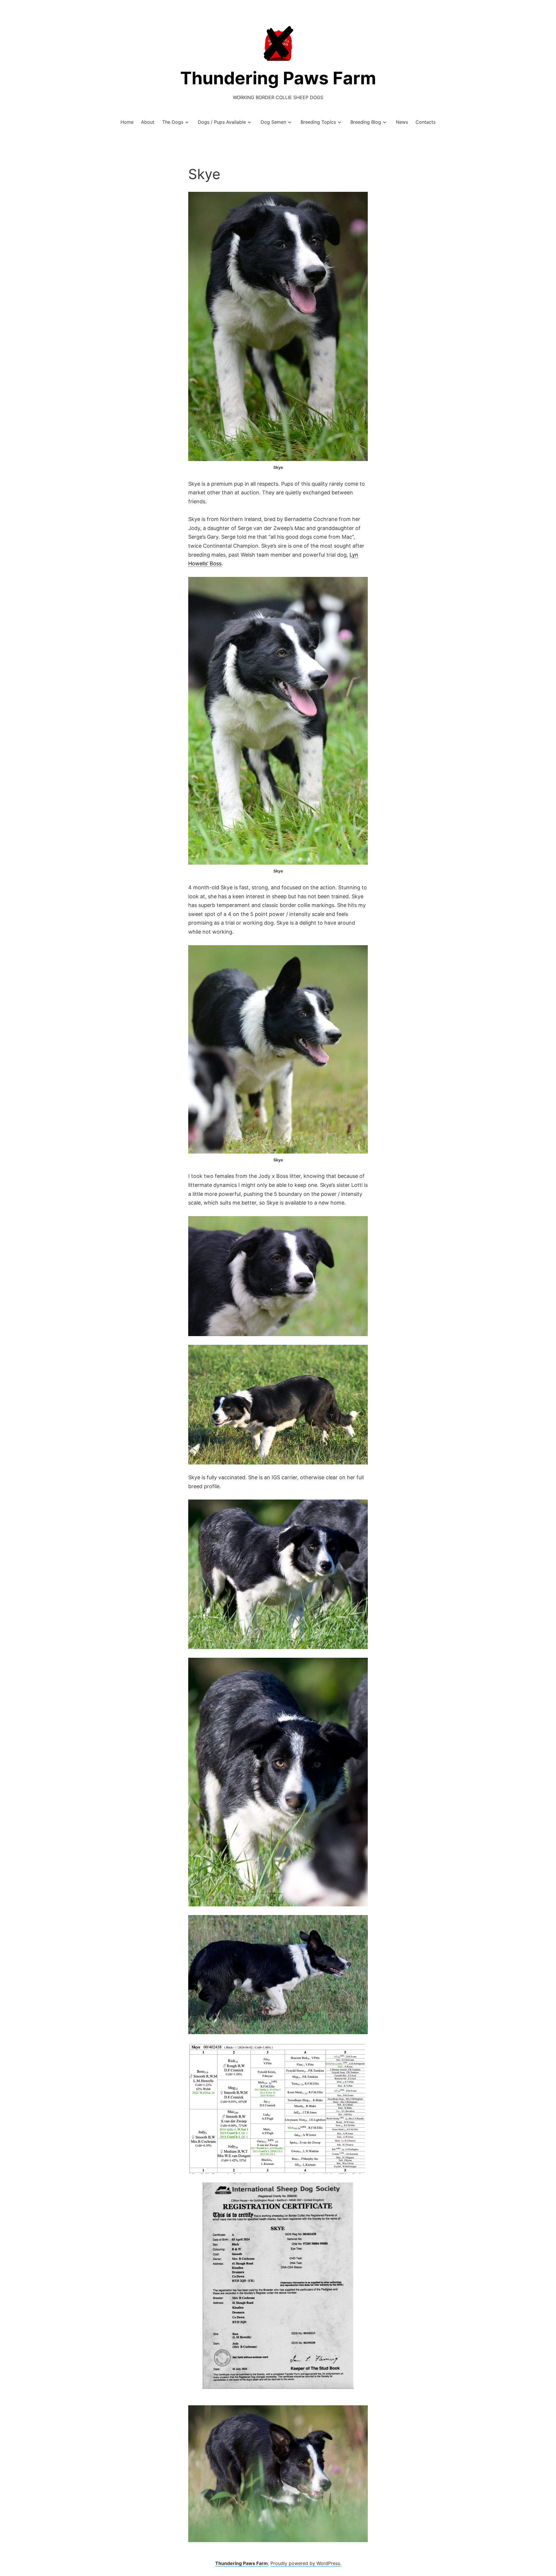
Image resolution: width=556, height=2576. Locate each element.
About (148, 122)
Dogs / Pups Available (222, 122)
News (402, 122)
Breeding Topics (318, 122)
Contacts (426, 122)
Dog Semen (273, 122)
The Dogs (173, 122)
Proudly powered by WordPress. (306, 2563)
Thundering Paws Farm (278, 78)
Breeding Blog (366, 122)
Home (127, 122)
